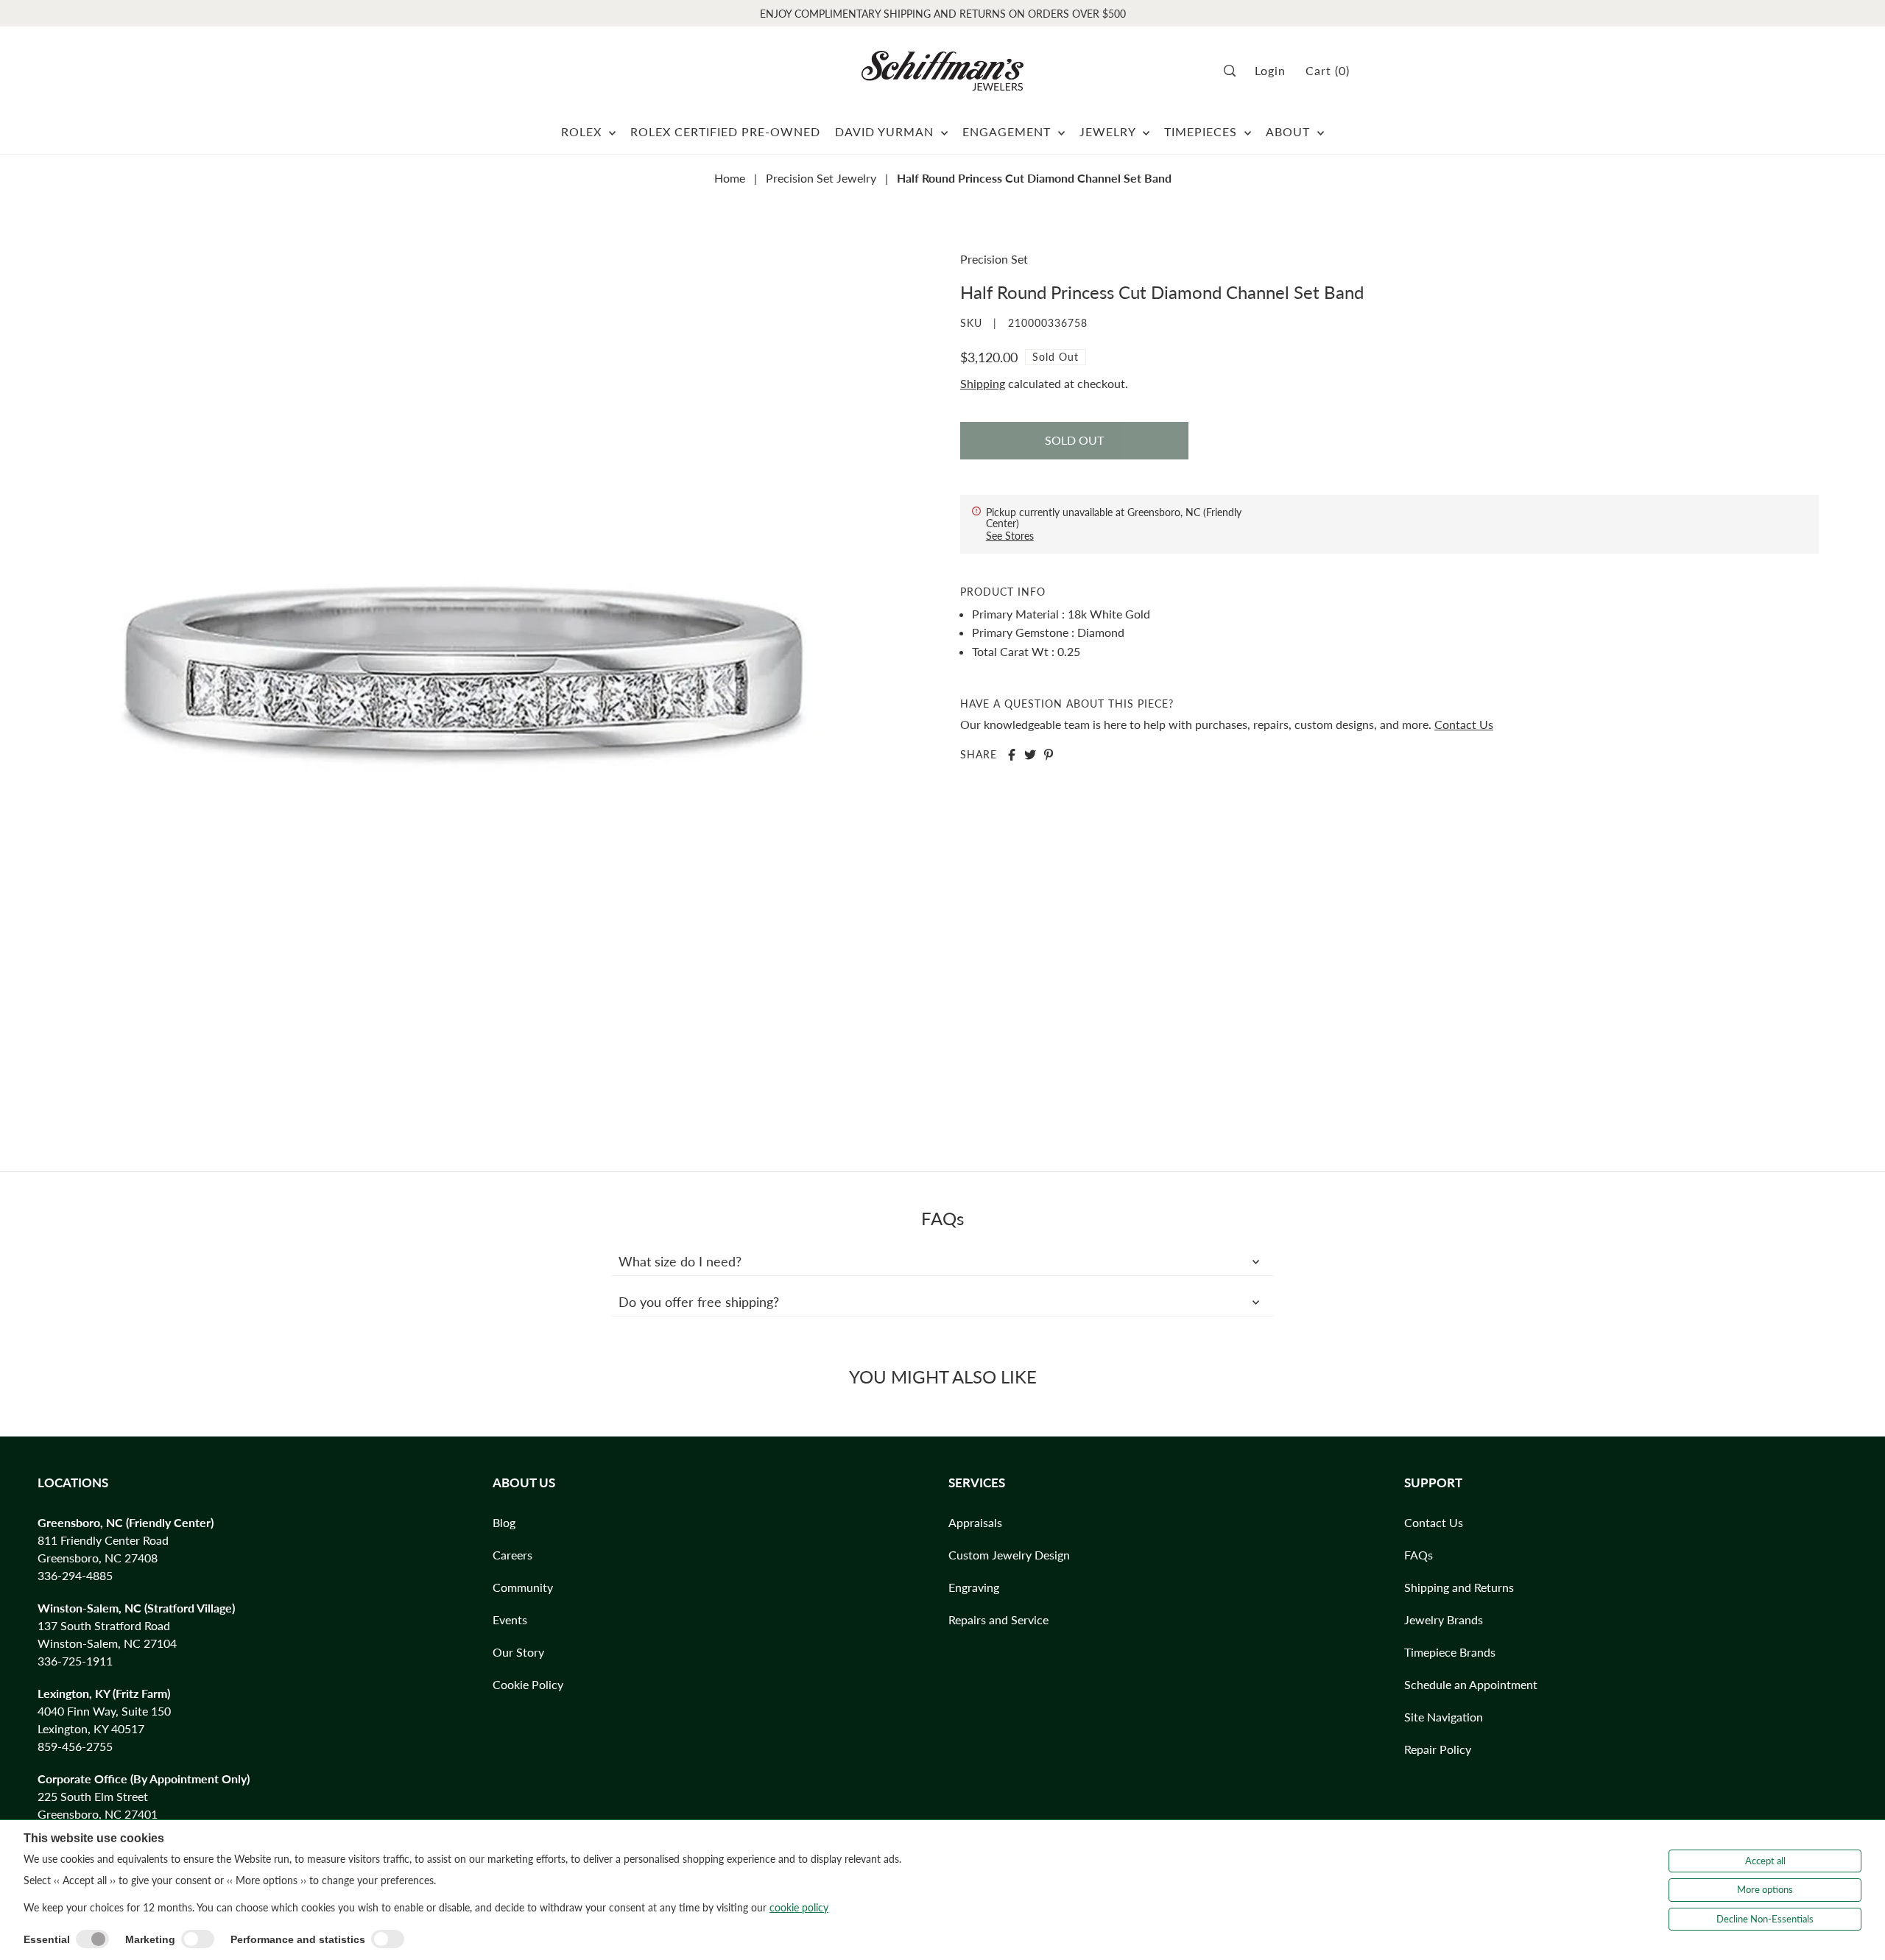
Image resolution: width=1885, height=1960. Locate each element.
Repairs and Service (998, 1619)
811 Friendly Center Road (103, 1540)
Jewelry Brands (1444, 1619)
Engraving (974, 1587)
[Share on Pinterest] (1049, 755)
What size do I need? (680, 1261)
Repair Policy (1438, 1749)
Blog (504, 1522)
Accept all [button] (1765, 1861)
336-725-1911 (75, 1661)
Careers (512, 1555)
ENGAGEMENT (1008, 131)
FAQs (1419, 1555)
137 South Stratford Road (104, 1625)
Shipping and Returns (1459, 1587)
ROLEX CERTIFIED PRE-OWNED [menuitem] (725, 131)
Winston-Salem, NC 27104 (107, 1643)
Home (730, 178)
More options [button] (1765, 1889)
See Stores (1010, 536)
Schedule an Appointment (1471, 1684)
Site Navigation (1444, 1717)
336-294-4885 (75, 1575)
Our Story (518, 1652)
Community (523, 1587)
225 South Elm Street (93, 1796)
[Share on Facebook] (1012, 755)
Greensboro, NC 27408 (98, 1558)
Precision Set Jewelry (821, 178)
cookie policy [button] (799, 1907)
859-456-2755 (75, 1746)
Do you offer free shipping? (699, 1302)
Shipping (983, 383)
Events (510, 1619)
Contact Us (1464, 724)
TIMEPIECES (1202, 131)
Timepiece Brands (1450, 1652)
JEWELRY (1109, 131)
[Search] (1234, 71)
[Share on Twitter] (1030, 755)
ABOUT (1290, 131)
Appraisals (975, 1522)
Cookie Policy (528, 1684)
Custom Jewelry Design (1009, 1555)
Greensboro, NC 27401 (98, 1814)
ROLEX (583, 131)
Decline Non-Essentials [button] (1765, 1919)
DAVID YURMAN (886, 131)
